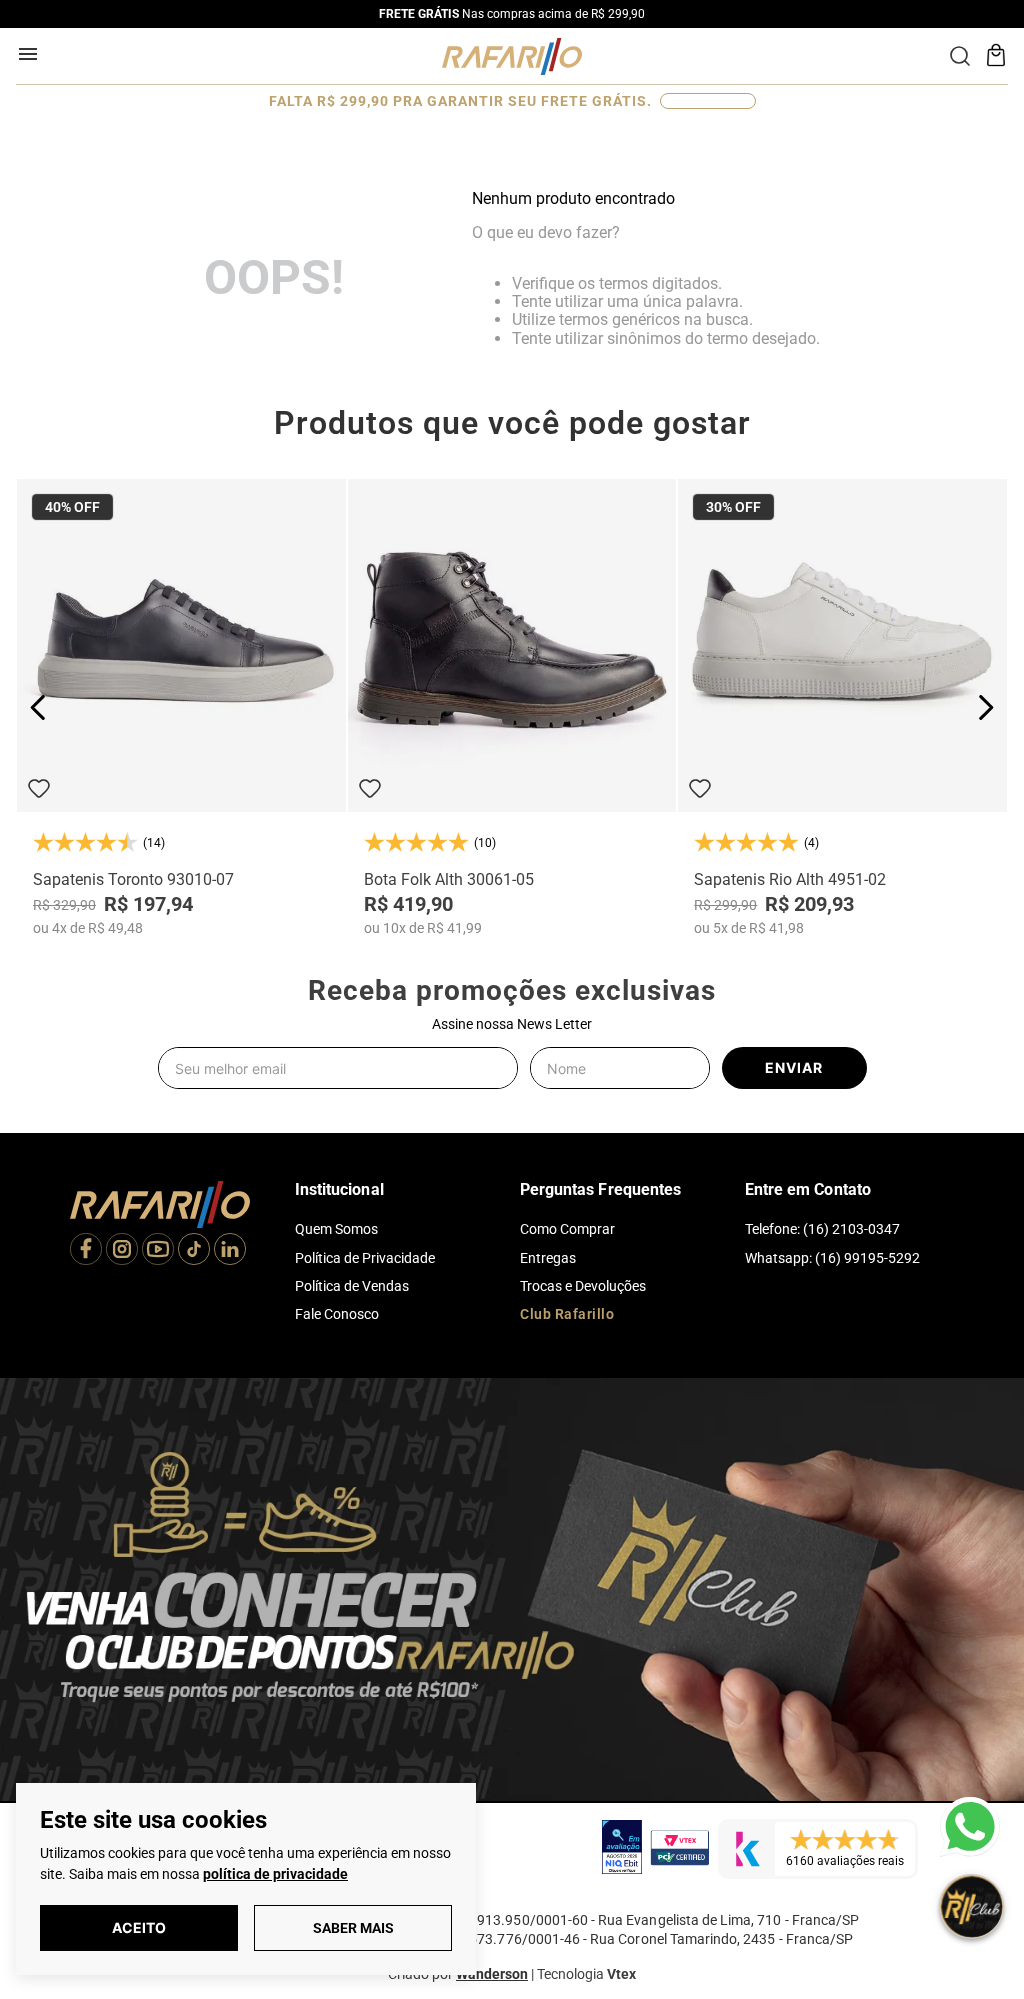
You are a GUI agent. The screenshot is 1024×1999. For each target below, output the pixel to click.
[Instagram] (122, 1251)
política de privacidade (275, 1874)
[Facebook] (86, 1251)
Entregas (548, 1258)
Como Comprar (567, 1229)
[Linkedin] (230, 1251)
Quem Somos (336, 1229)
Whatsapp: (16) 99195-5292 (832, 1258)
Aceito (139, 1927)
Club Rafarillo (567, 1314)
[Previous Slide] (38, 707)
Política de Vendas (352, 1286)
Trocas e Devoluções (583, 1286)
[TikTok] (194, 1251)
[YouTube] (158, 1251)
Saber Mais (353, 1928)
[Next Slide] (985, 707)
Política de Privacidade (365, 1258)
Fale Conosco (337, 1314)
